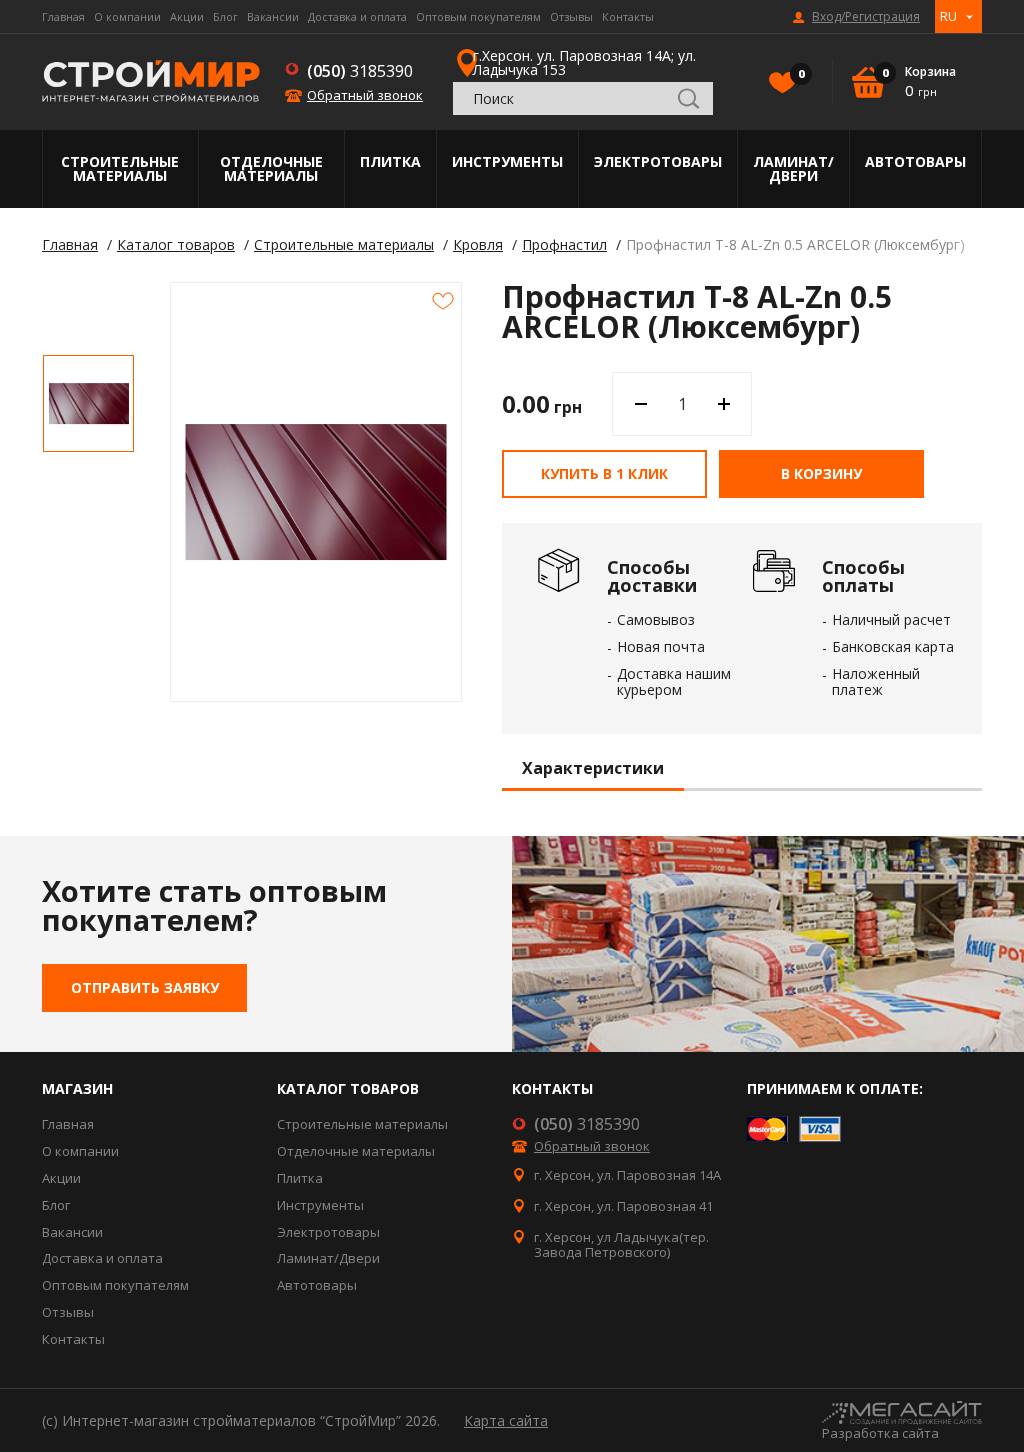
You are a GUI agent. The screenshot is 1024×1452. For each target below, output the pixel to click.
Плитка (390, 161)
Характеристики (593, 769)
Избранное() (800, 74)
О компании (127, 16)
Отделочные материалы (271, 168)
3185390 (360, 71)
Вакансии (273, 16)
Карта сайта (506, 1420)
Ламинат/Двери (793, 168)
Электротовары (658, 161)
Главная (63, 16)
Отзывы (571, 16)
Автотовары (915, 161)
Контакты (628, 16)
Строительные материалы (120, 168)
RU (948, 16)
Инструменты (507, 161)
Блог (225, 16)
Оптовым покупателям (478, 16)
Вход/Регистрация (866, 17)
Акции (187, 16)
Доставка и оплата (357, 16)
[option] (88, 403)
